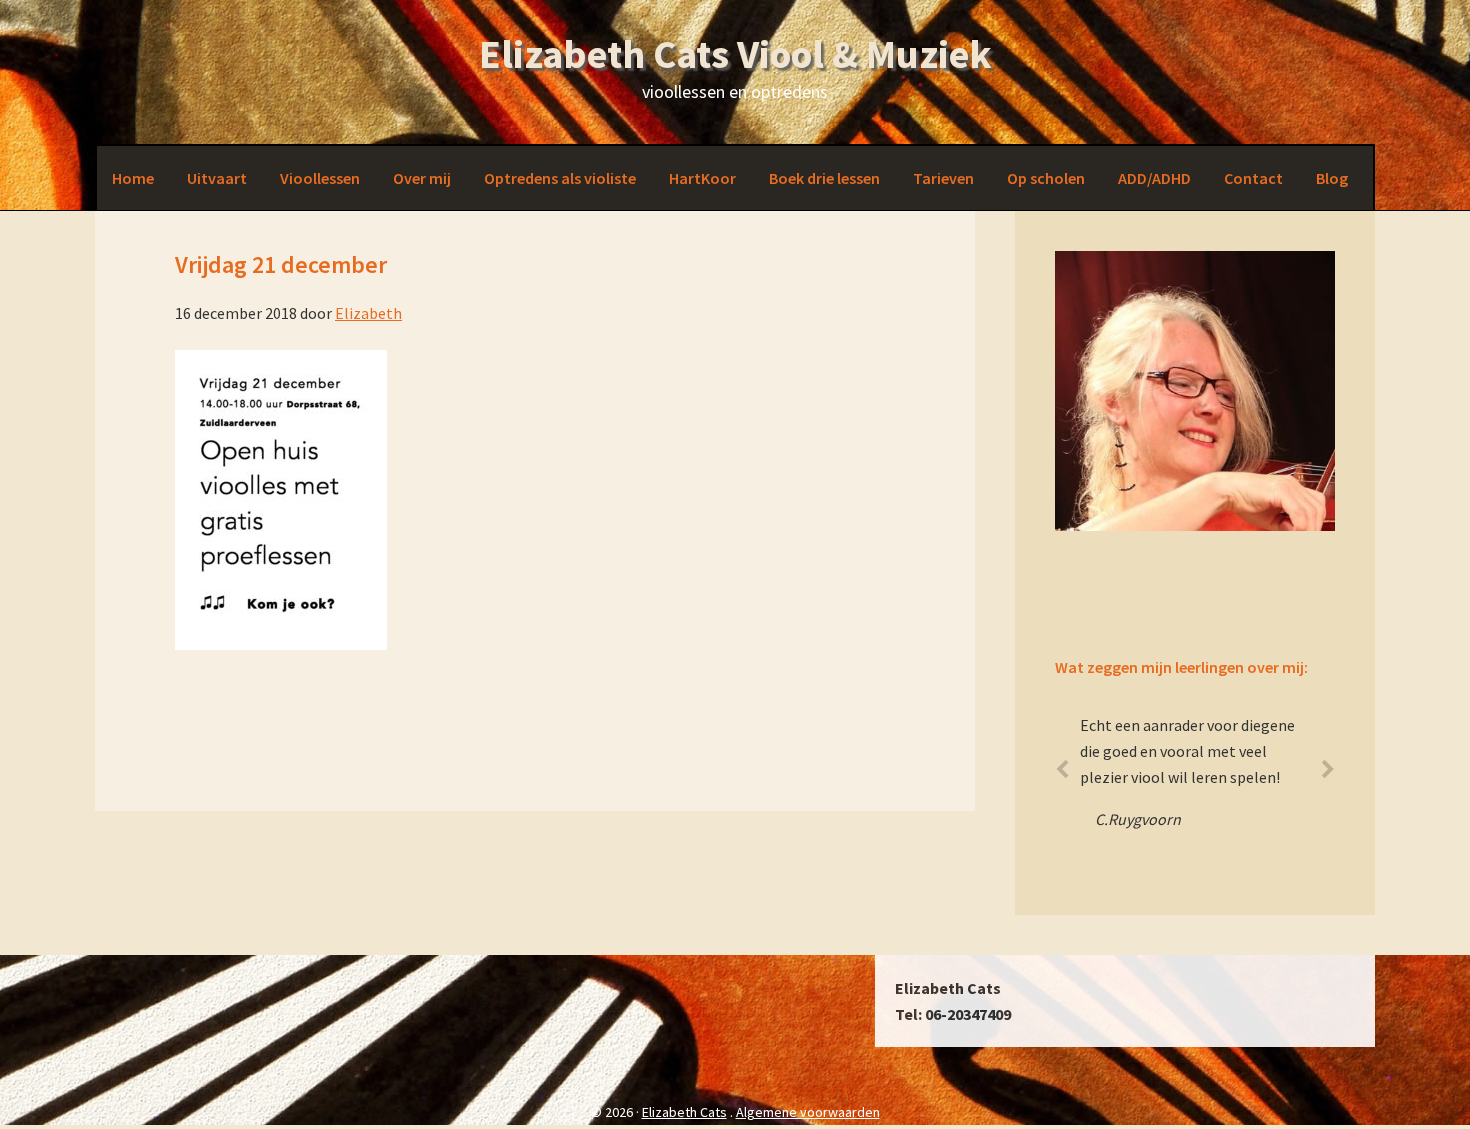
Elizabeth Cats (684, 1112)
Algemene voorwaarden (808, 1112)
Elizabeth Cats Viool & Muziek (735, 54)
